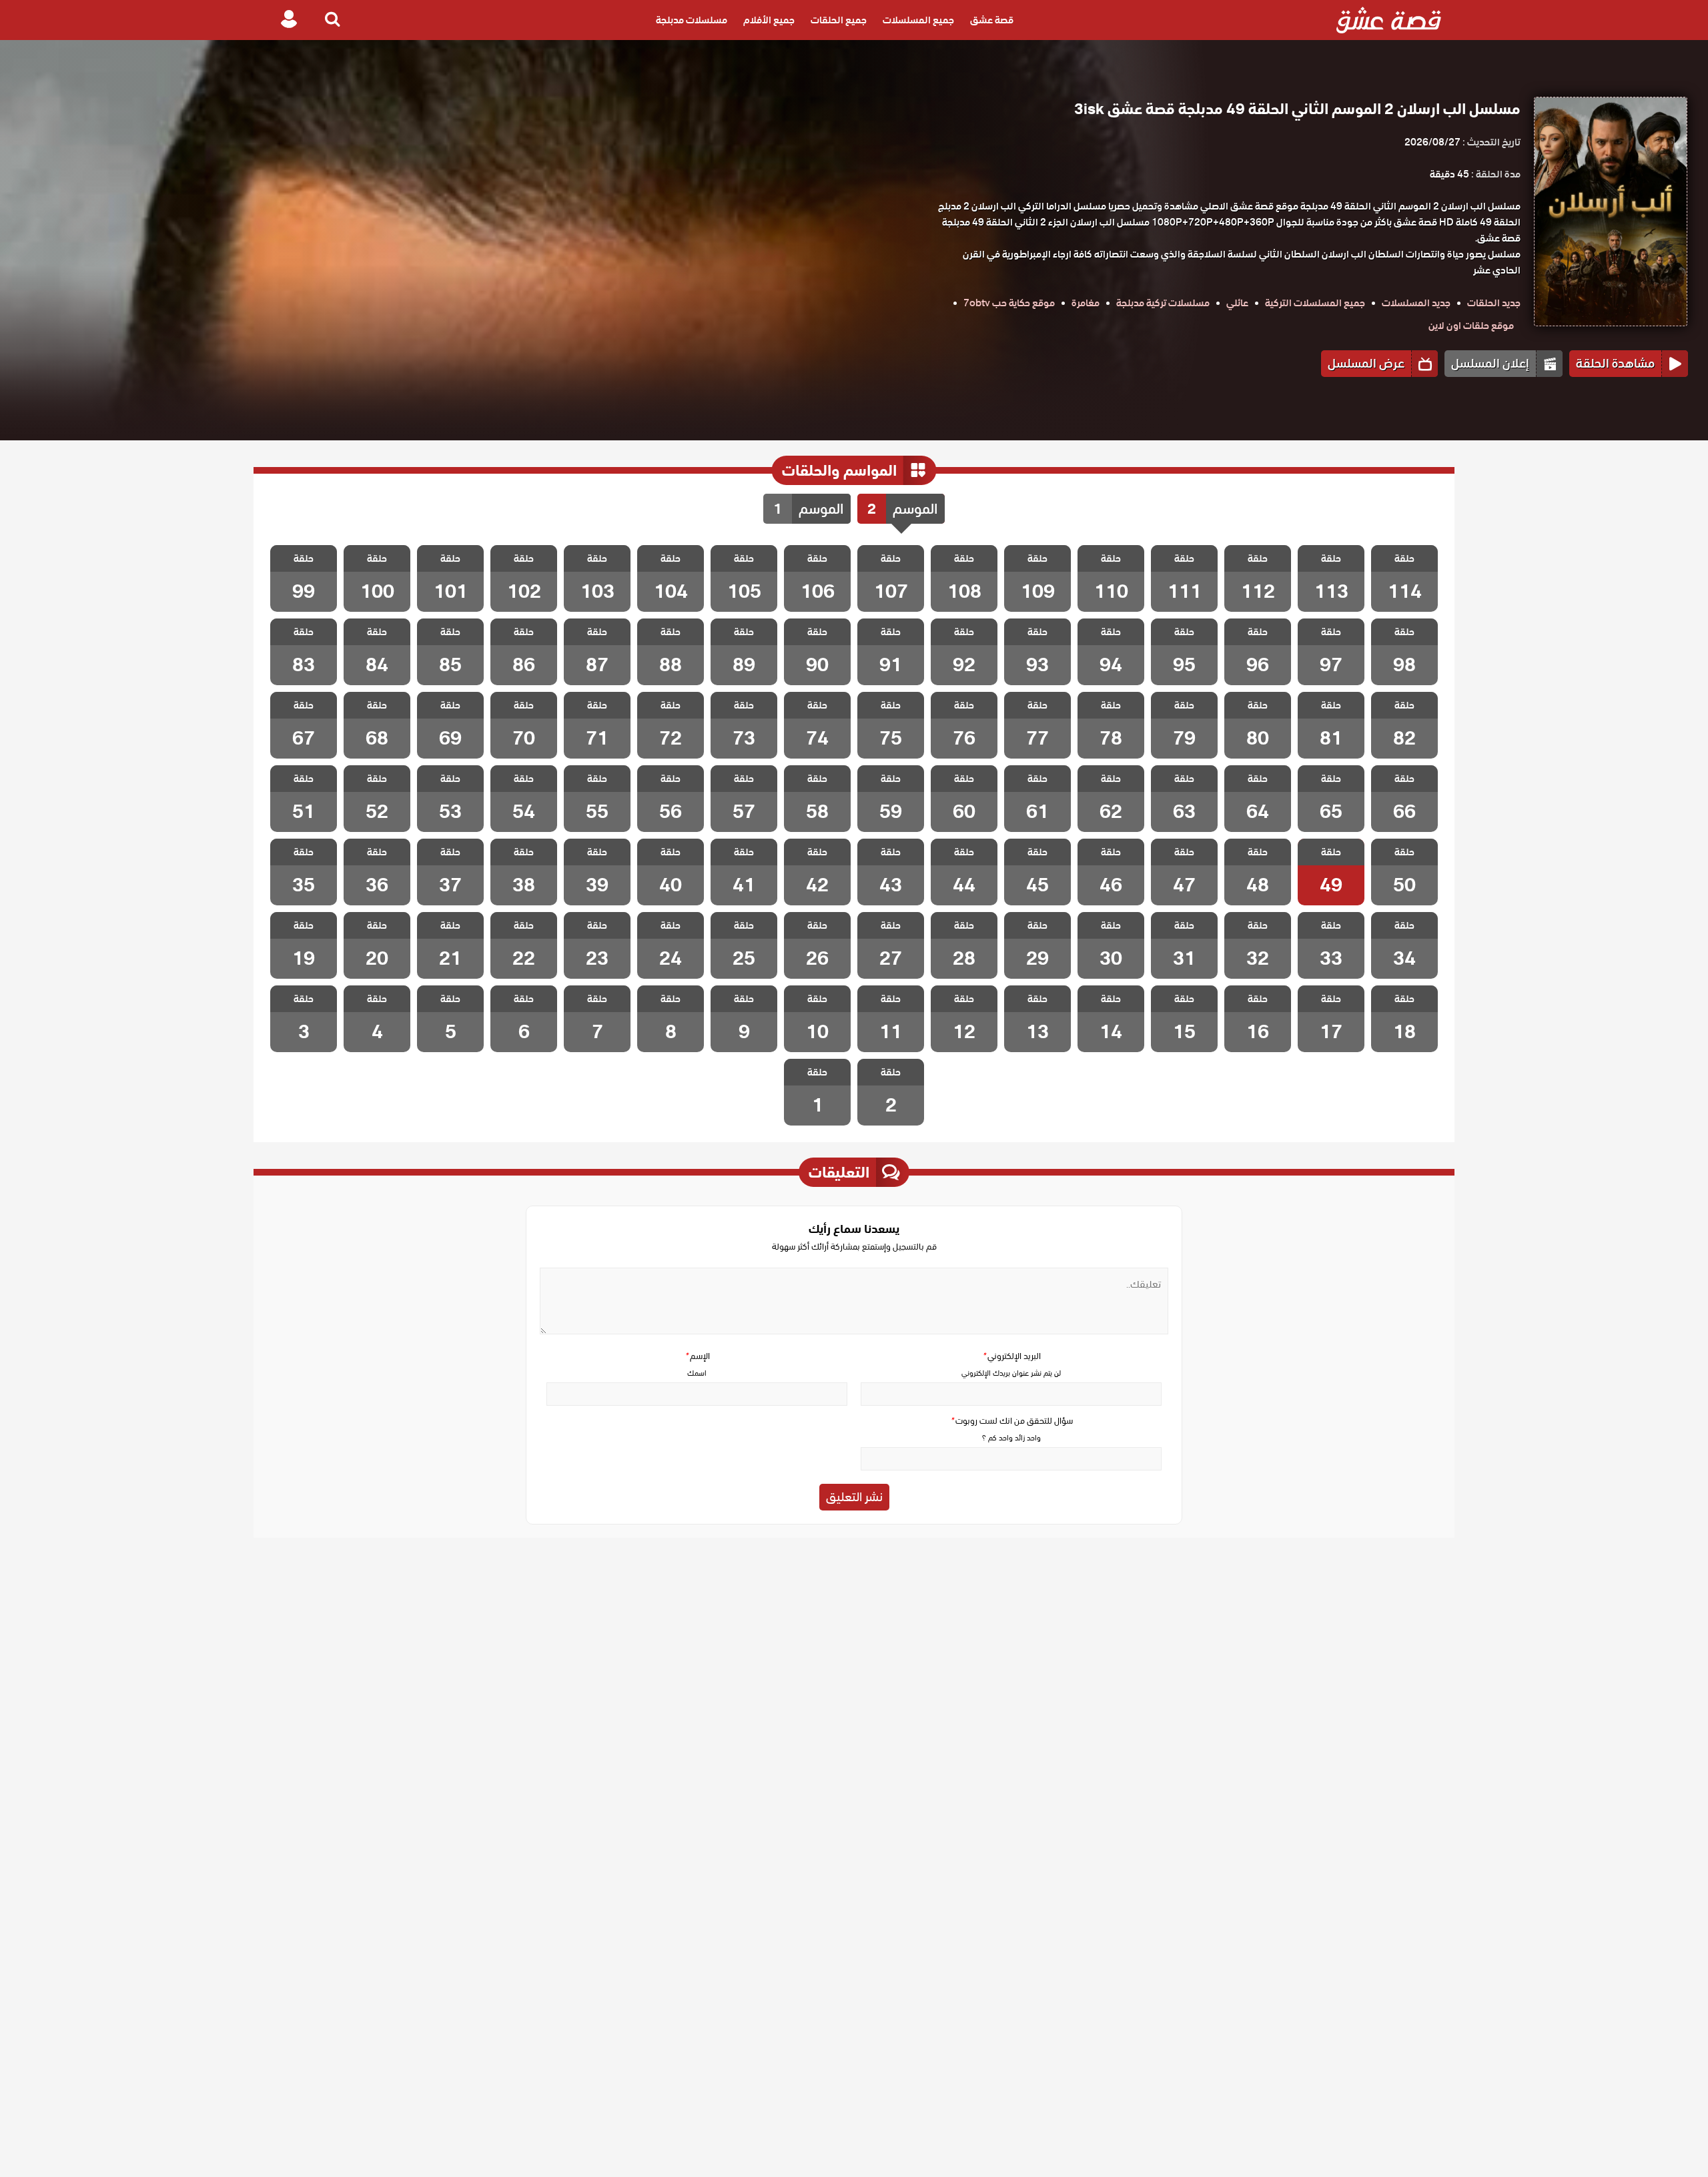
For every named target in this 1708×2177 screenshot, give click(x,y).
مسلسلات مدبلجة (692, 20)
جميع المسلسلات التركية (1315, 303)
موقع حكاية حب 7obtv (1009, 303)
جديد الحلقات (1494, 303)
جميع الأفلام (769, 20)
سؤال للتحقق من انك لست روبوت (1011, 1421)
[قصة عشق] (1389, 20)
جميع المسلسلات (918, 20)
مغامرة (1086, 303)
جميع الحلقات (839, 20)
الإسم (697, 1356)
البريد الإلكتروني (1011, 1356)
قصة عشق (992, 20)
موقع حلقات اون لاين (1471, 326)
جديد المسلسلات (1416, 303)
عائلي (1237, 303)
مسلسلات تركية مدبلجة (1163, 303)
